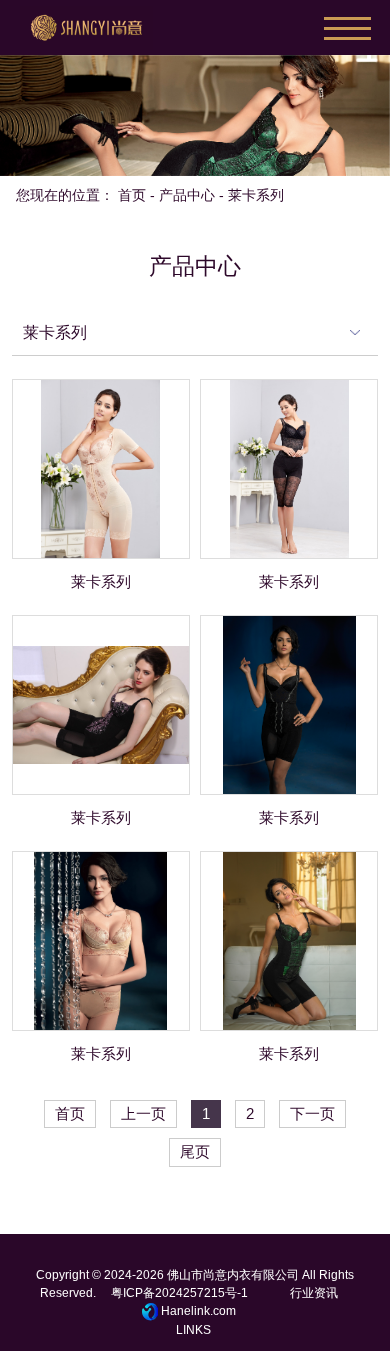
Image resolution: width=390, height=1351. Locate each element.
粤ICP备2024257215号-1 (179, 1293)
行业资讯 (314, 1293)
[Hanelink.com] (151, 1311)
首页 (132, 195)
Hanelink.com (198, 1311)
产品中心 (187, 195)
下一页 (312, 1114)
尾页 (195, 1152)
